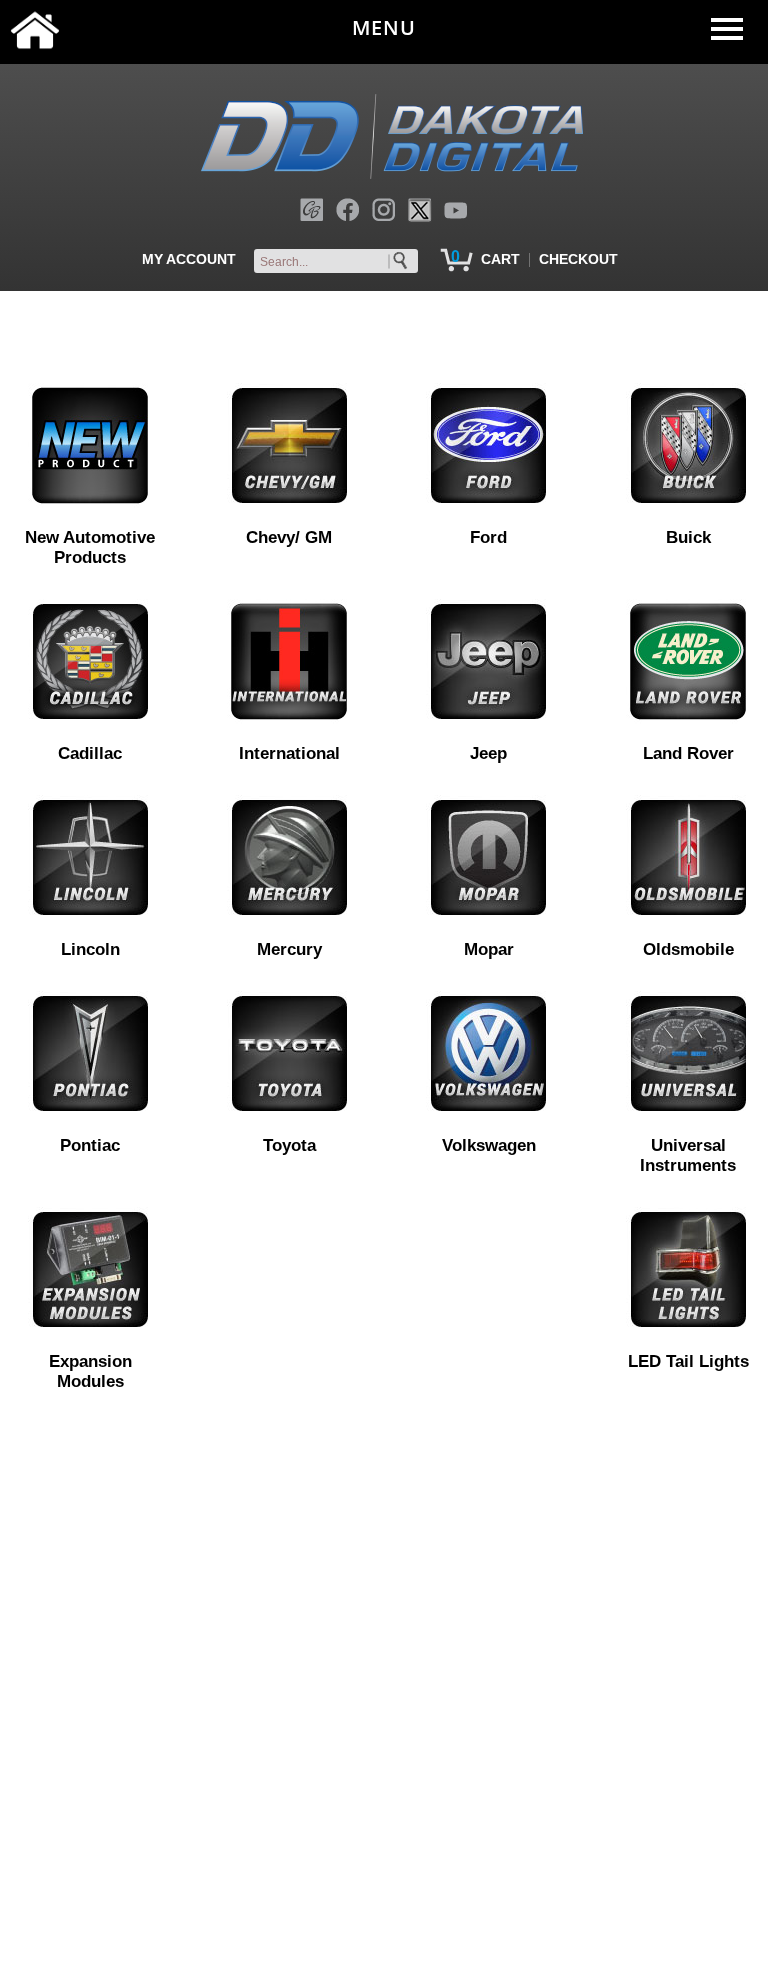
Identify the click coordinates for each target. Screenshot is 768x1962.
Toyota (289, 1145)
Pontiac (90, 1145)
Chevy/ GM (289, 537)
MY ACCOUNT (189, 259)
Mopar (489, 949)
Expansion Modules (90, 1371)
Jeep (488, 753)
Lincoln (90, 949)
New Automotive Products (90, 547)
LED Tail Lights (688, 1361)
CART (500, 259)
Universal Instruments (688, 1155)
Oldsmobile (688, 949)
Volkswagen (489, 1145)
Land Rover (688, 753)
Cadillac (90, 753)
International (289, 753)
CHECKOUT (578, 259)
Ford (488, 537)
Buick (688, 537)
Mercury (289, 949)
